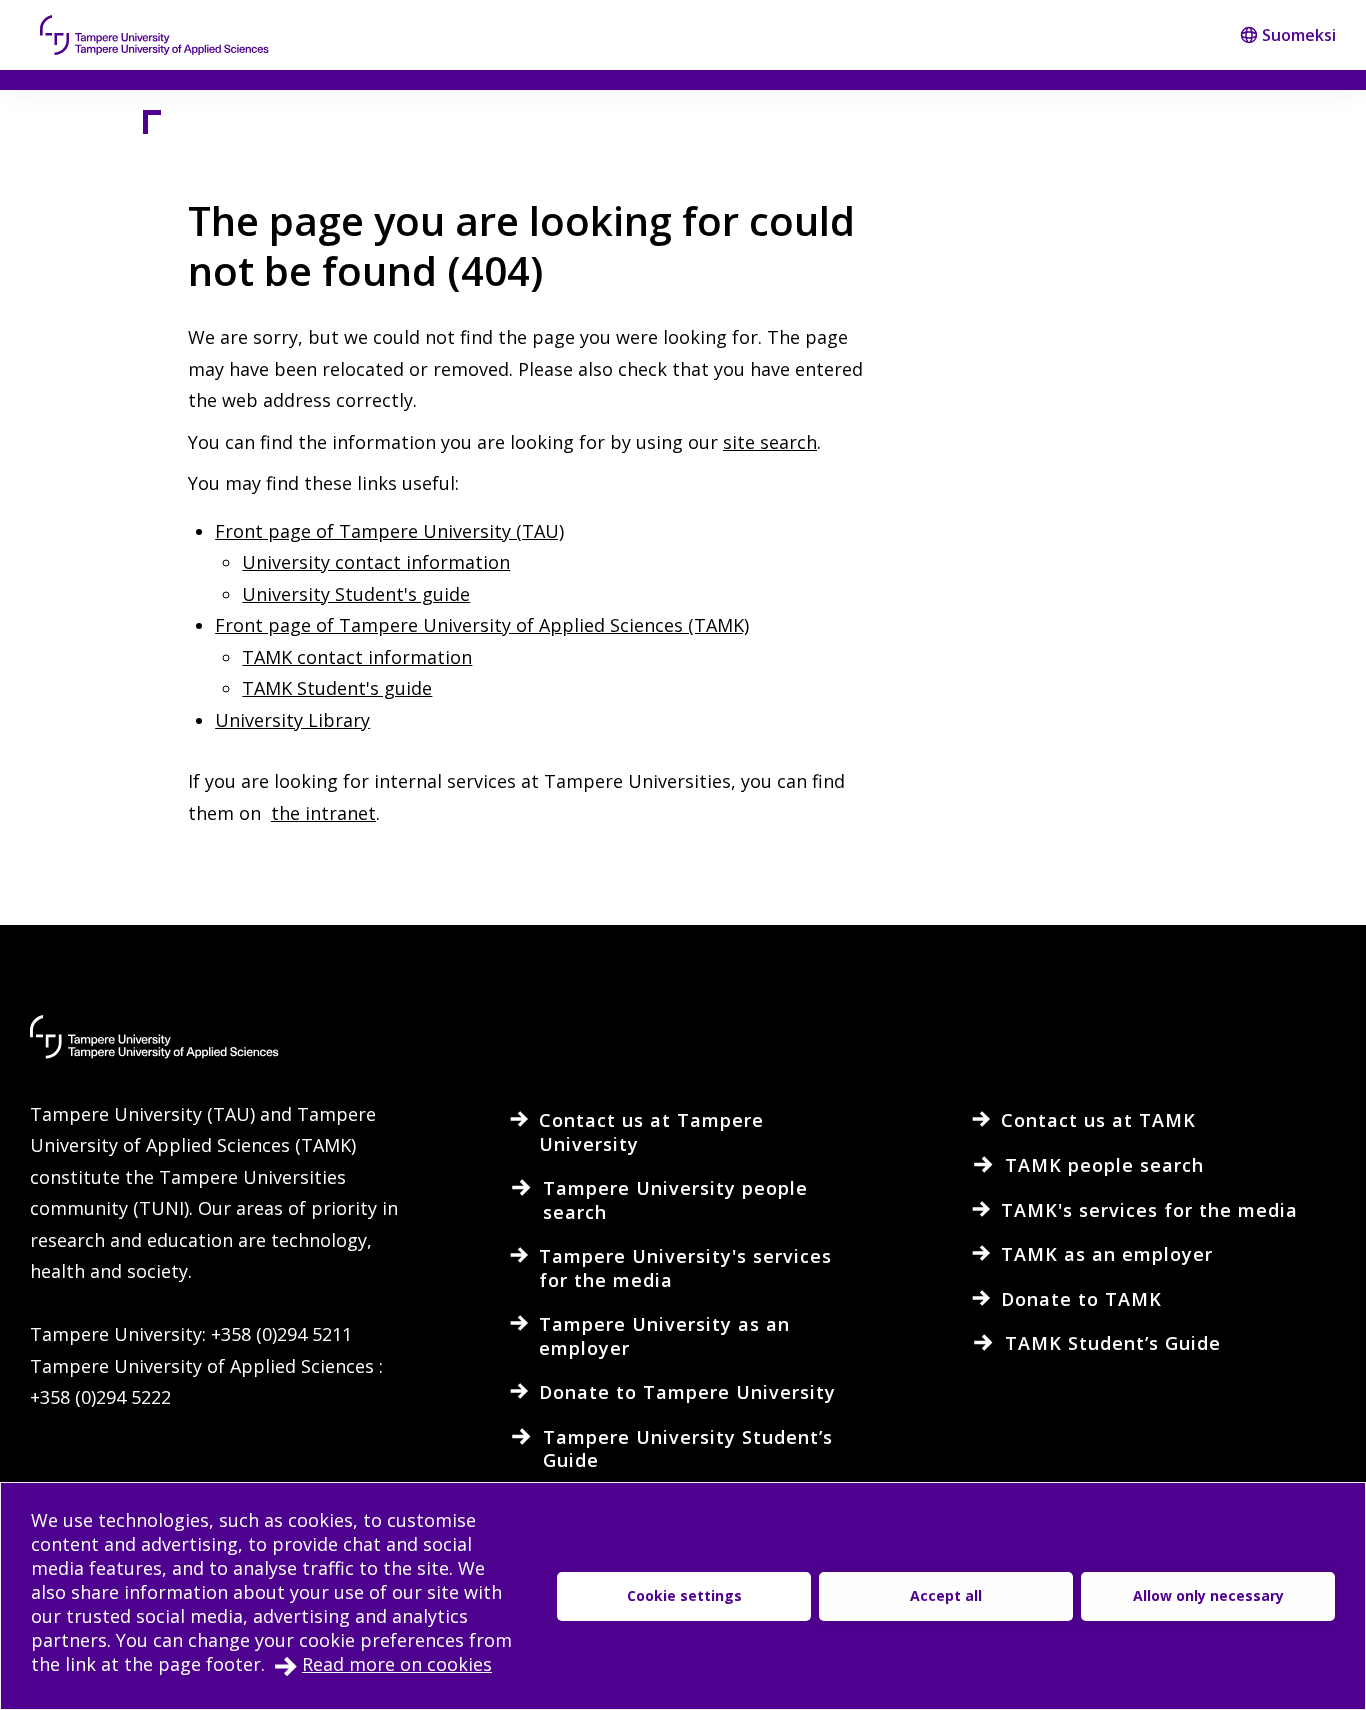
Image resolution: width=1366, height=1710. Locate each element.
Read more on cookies (397, 1664)
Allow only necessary (1208, 1595)
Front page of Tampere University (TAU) (389, 531)
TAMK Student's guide (337, 688)
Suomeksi (1299, 35)
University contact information (376, 562)
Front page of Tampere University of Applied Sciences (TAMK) (482, 625)
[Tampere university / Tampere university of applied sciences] (155, 35)
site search (770, 442)
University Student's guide (356, 594)
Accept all (946, 1595)
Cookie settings (684, 1595)
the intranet (323, 813)
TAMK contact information (357, 657)
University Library (292, 720)
